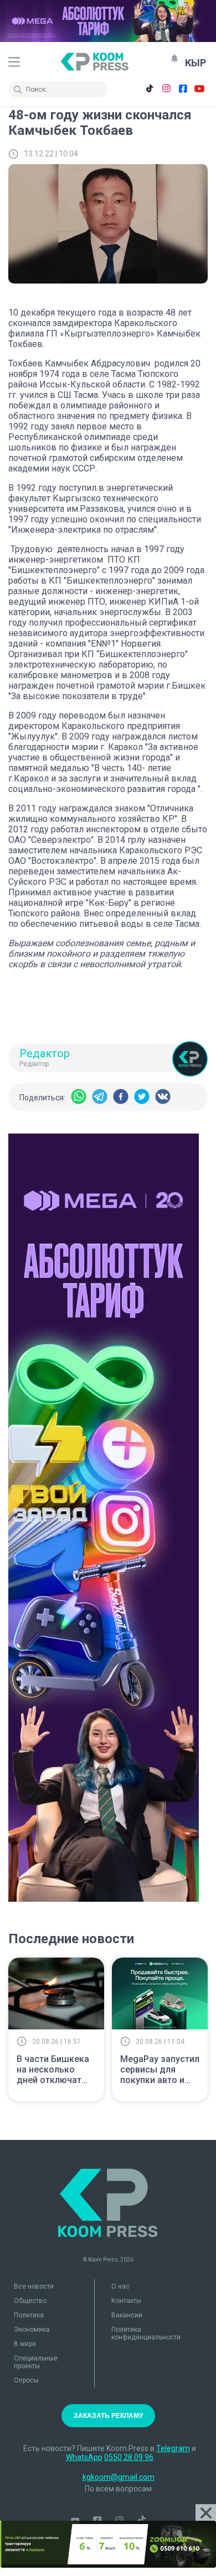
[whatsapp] (79, 1097)
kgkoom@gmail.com (119, 2477)
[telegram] (100, 1097)
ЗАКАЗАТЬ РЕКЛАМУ (108, 2416)
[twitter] (142, 1097)
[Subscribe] (174, 59)
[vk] (163, 1097)
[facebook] (121, 1097)
